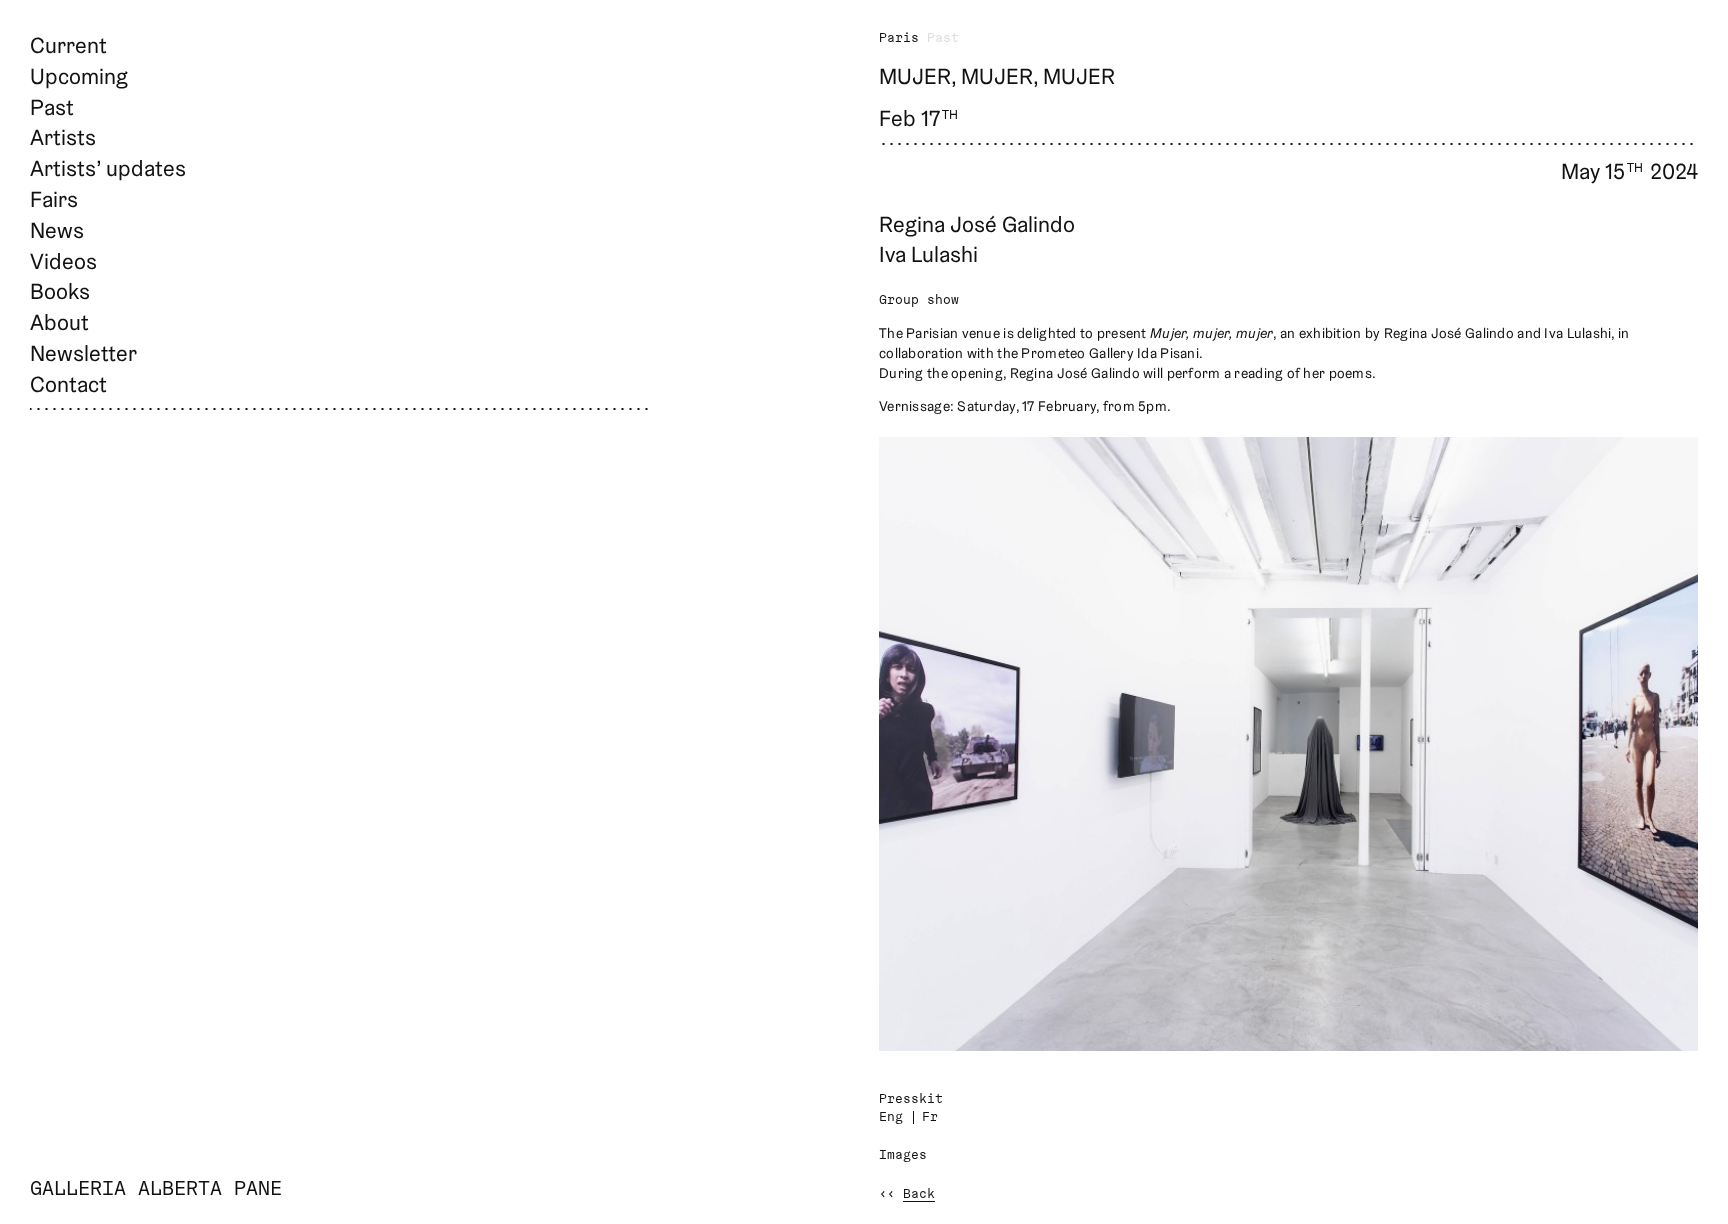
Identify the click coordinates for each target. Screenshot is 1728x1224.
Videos (63, 261)
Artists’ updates (108, 168)
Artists (63, 137)
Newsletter (83, 353)
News (57, 230)
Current (68, 45)
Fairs (54, 199)
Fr (930, 1117)
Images (903, 1155)
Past (52, 107)
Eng (891, 1117)
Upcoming (79, 76)
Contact (68, 384)
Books (60, 291)
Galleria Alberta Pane (156, 1190)
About (59, 322)
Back (919, 1194)
